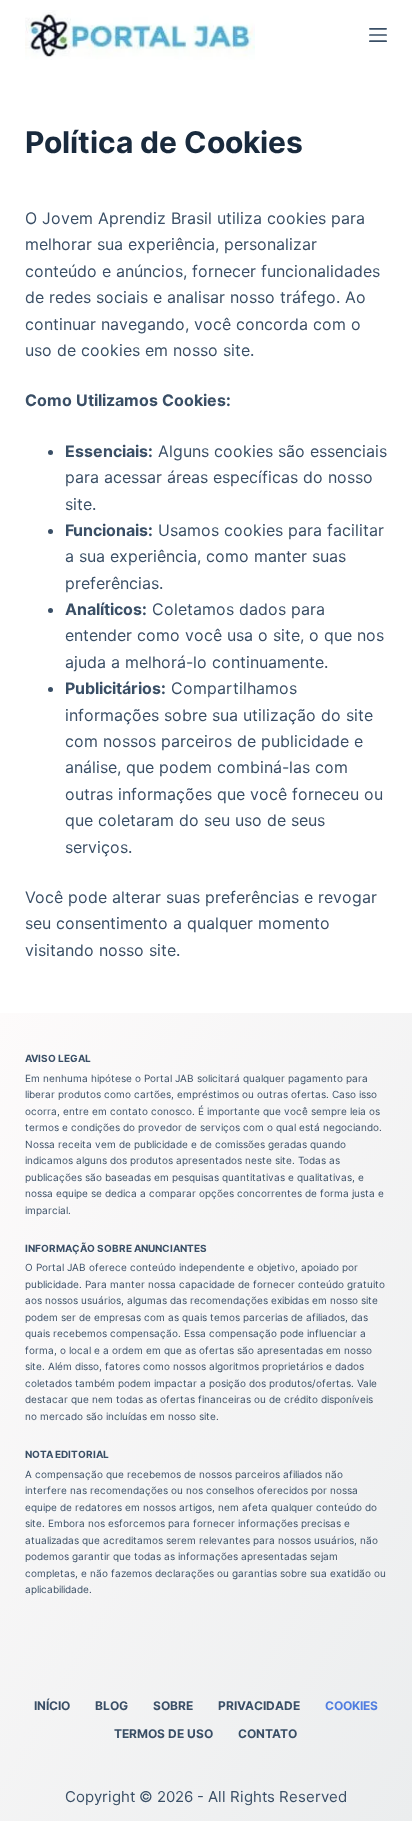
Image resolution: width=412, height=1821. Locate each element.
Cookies (351, 1705)
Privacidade (259, 1705)
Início (52, 1705)
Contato (267, 1733)
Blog (111, 1705)
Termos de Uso (163, 1733)
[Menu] (378, 35)
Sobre (173, 1705)
